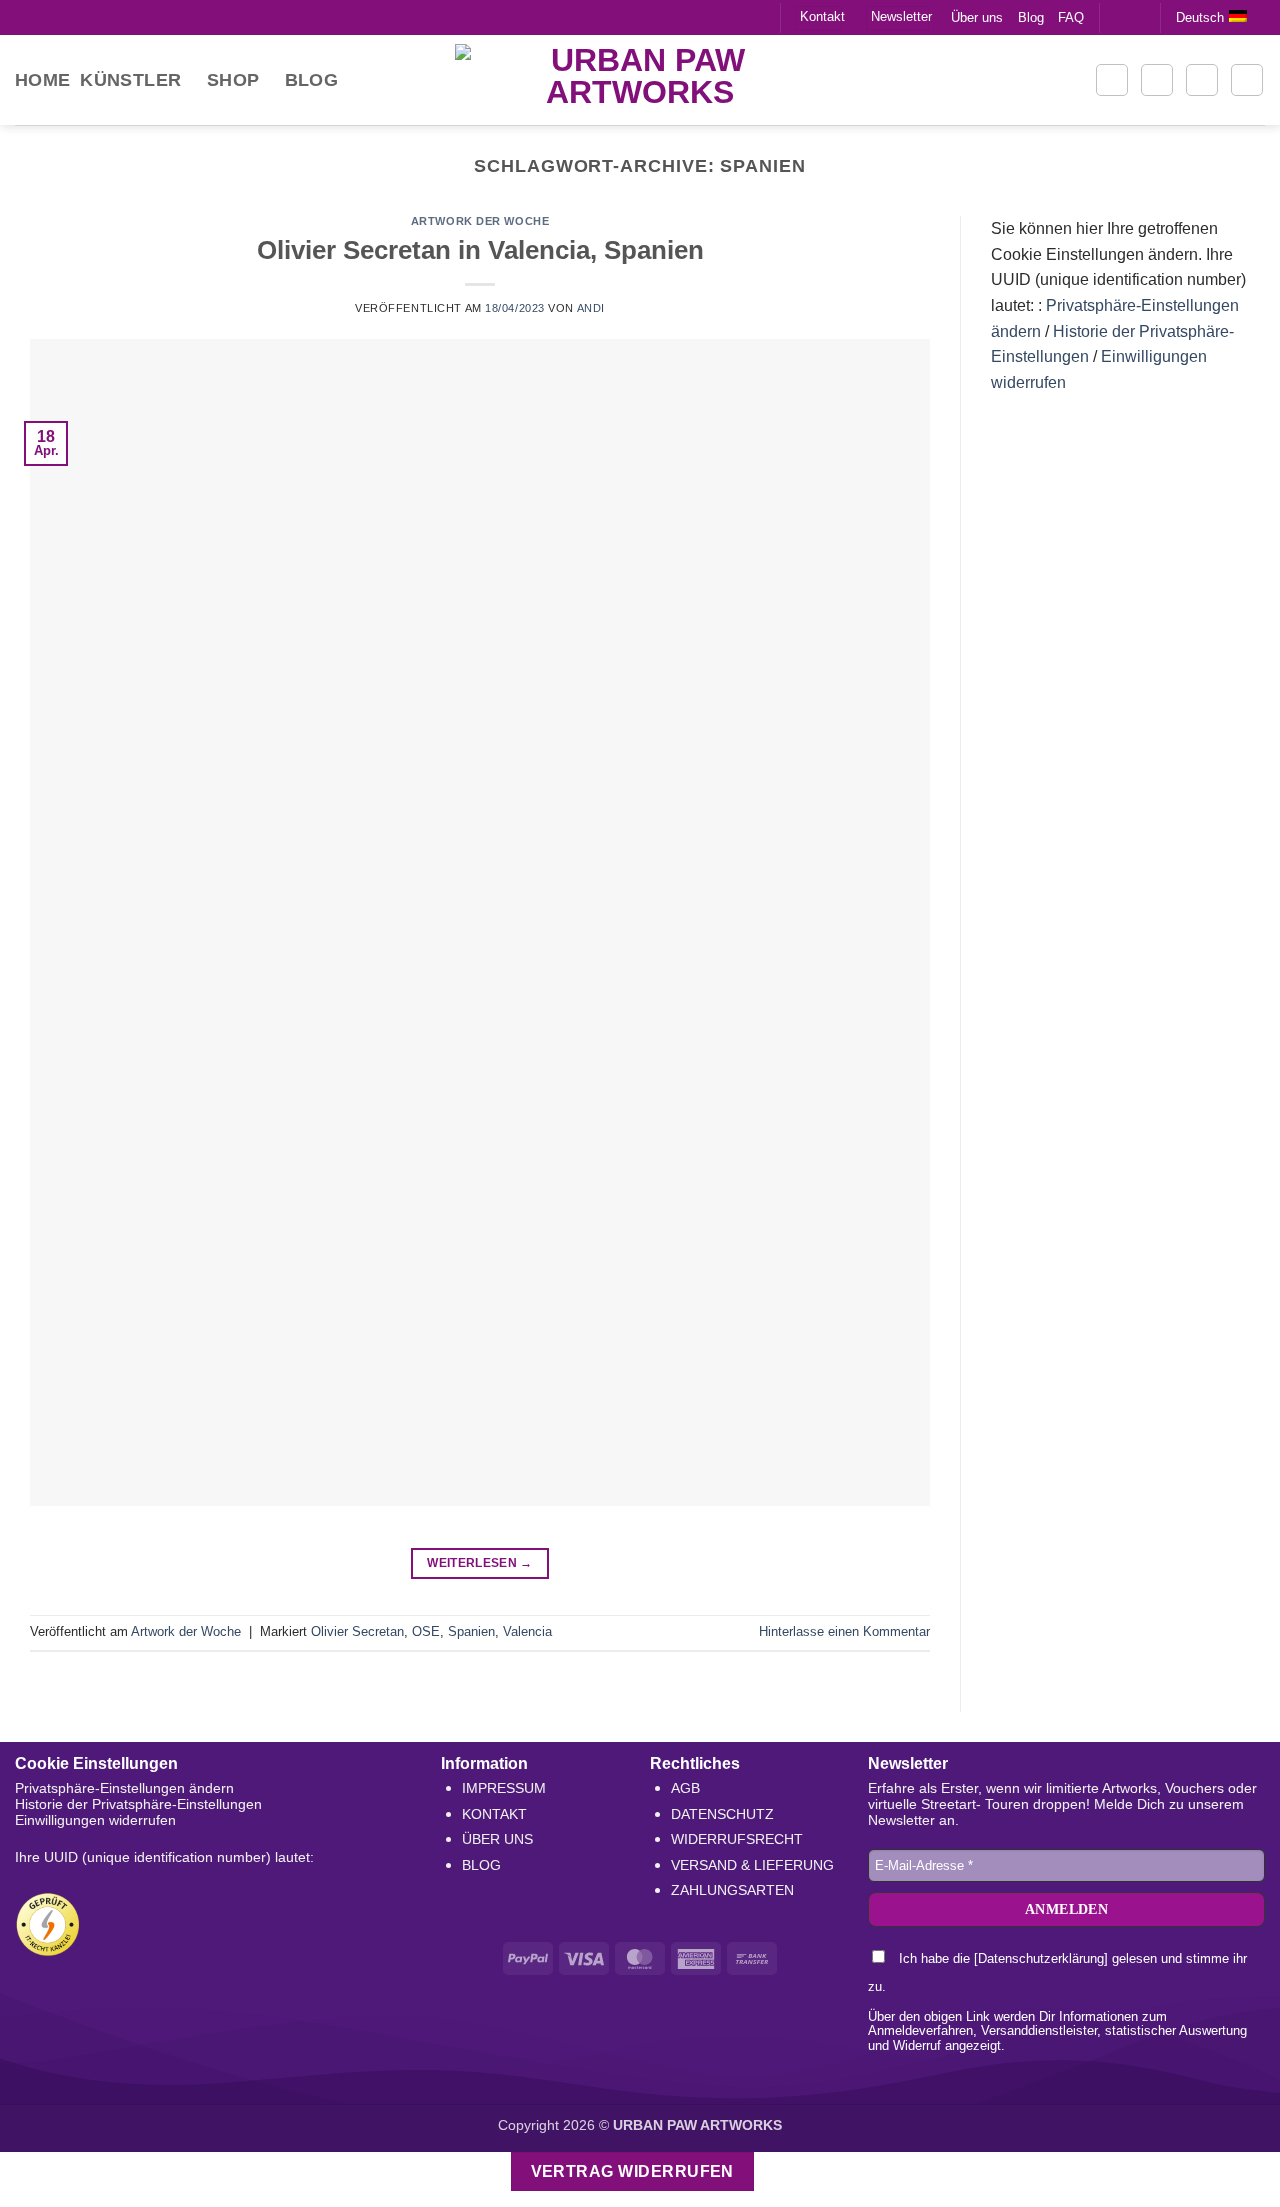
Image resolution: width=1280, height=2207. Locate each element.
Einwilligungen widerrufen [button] (95, 1820)
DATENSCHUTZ (722, 1814)
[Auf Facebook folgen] (1117, 17)
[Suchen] (1112, 80)
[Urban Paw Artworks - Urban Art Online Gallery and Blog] (640, 80)
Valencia (527, 1631)
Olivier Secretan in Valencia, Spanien (480, 250)
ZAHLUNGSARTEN (732, 1890)
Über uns (977, 17)
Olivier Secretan (357, 1631)
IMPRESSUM (504, 1788)
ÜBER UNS (497, 1839)
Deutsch (1200, 17)
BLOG (481, 1865)
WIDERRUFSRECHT (737, 1839)
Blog (1031, 17)
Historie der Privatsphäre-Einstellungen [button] (138, 1804)
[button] (1157, 80)
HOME (42, 80)
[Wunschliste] (1202, 80)
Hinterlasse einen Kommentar (844, 1631)
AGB (685, 1788)
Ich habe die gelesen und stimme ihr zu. (1057, 1972)
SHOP (233, 80)
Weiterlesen (480, 1563)
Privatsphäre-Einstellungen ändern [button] (124, 1788)
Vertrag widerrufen (632, 2171)
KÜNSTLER (130, 80)
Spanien (471, 1631)
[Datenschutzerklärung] (1041, 1958)
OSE (426, 1631)
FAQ (1071, 17)
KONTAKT (494, 1814)
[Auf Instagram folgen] (1136, 17)
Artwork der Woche (480, 221)
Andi (591, 308)
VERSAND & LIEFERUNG (752, 1865)
